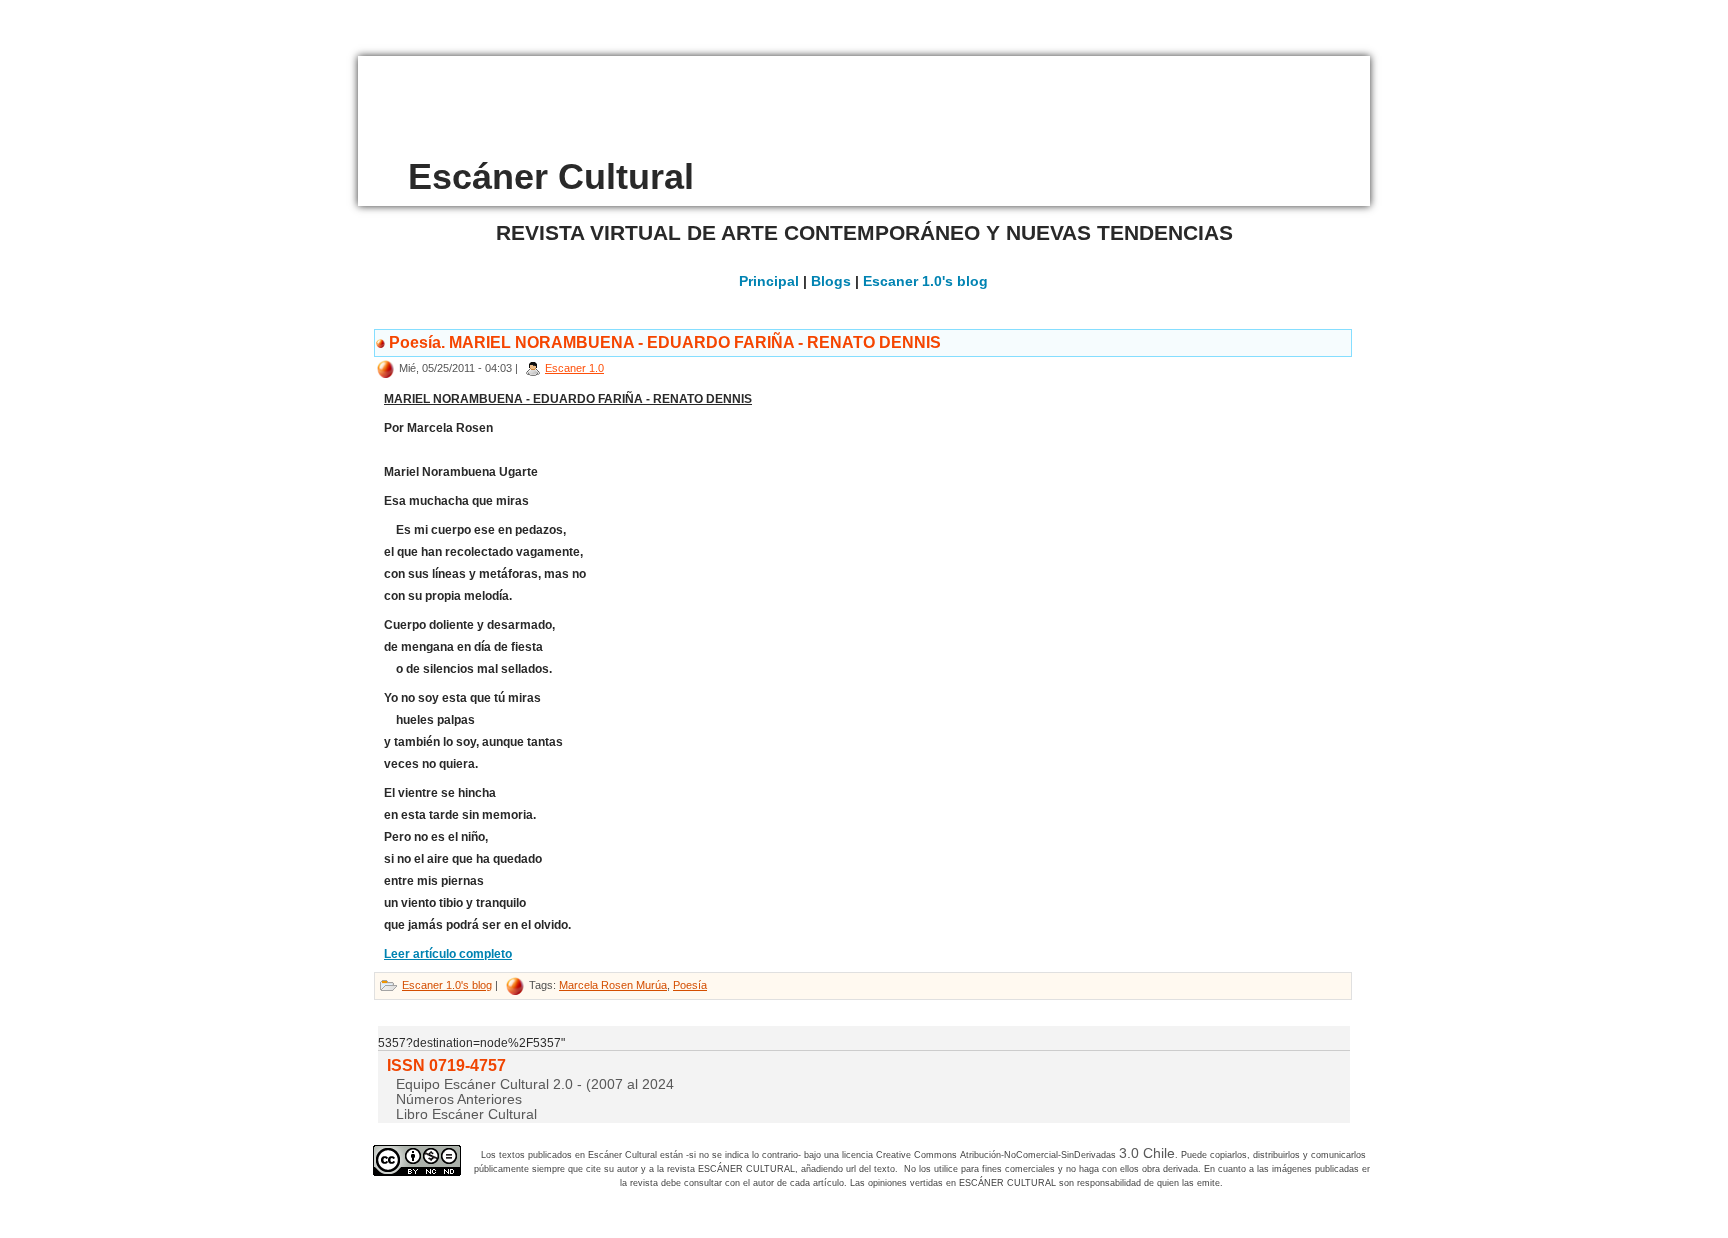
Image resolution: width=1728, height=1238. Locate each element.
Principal (769, 281)
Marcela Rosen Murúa (613, 985)
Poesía (690, 985)
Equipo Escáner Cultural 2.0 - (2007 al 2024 (535, 1084)
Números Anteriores (459, 1099)
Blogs (831, 281)
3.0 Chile (1147, 1153)
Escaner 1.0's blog (925, 281)
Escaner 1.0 (574, 368)
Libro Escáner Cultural (466, 1114)
